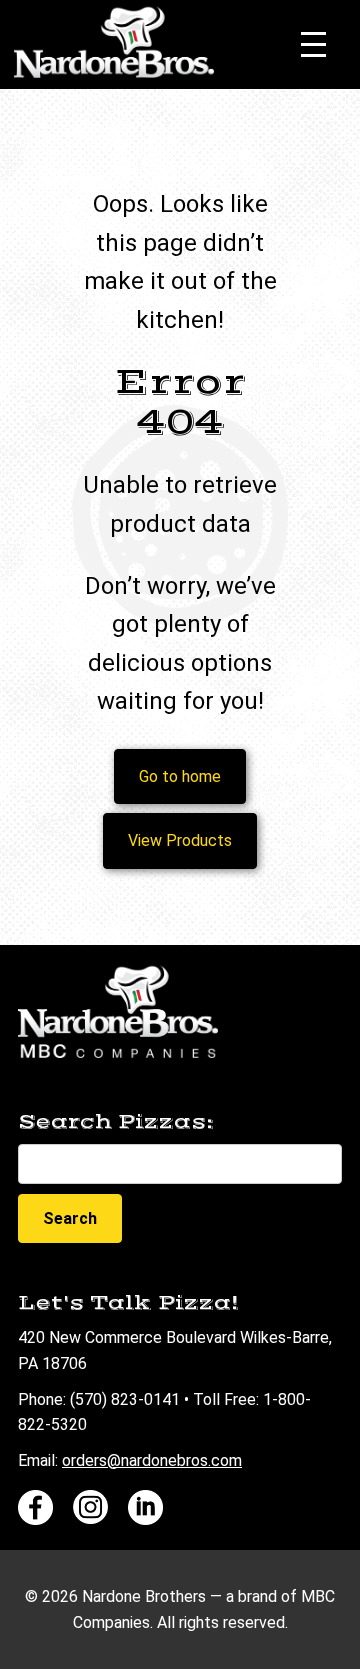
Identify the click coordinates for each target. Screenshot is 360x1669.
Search (70, 1218)
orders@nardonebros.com (152, 1460)
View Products (180, 840)
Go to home (180, 776)
